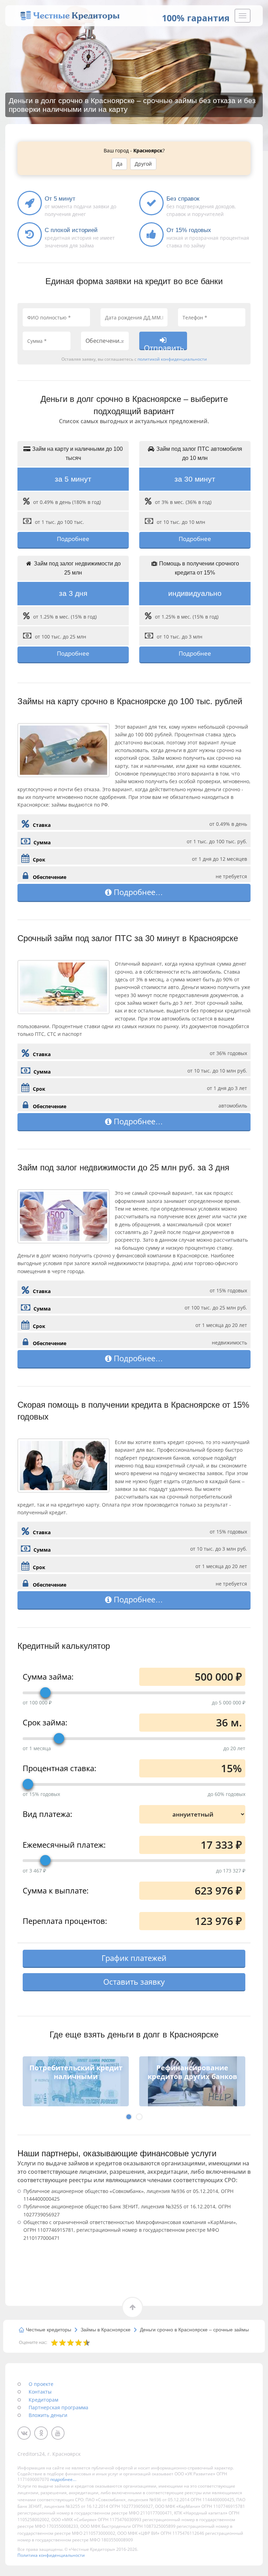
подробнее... (63, 2479)
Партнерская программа (58, 2407)
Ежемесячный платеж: (64, 1844)
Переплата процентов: (65, 1920)
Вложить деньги (48, 2415)
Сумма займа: (48, 1676)
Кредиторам (43, 2400)
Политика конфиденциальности (51, 2555)
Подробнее (73, 539)
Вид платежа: (47, 1813)
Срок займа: (45, 1722)
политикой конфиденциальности (172, 359)
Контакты (40, 2392)
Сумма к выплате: (56, 1890)
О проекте (41, 2384)
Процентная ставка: (59, 1767)
